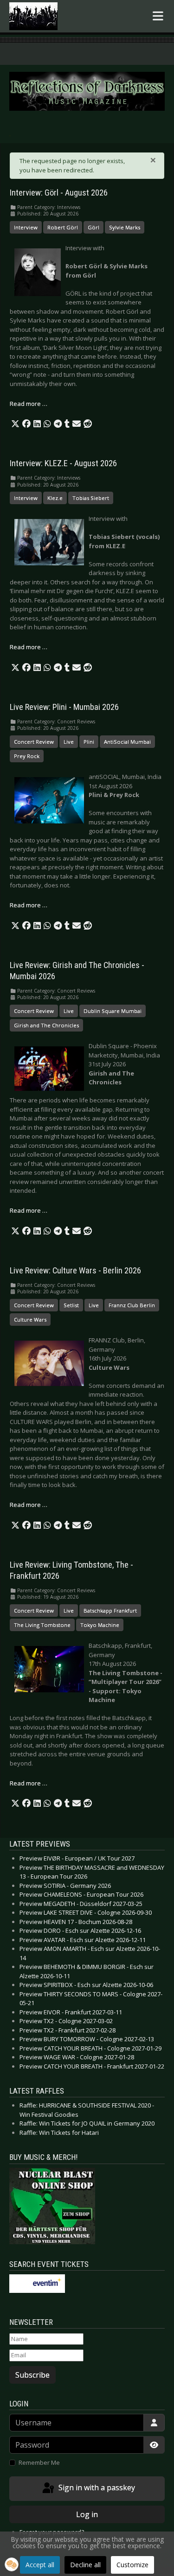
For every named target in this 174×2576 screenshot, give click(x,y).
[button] (15, 424)
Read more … (29, 404)
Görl (93, 227)
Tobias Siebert (91, 498)
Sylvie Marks (125, 227)
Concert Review (34, 742)
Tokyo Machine (100, 1625)
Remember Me (39, 2462)
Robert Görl (63, 227)
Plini (89, 742)
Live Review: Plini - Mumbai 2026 (64, 707)
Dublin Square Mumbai (113, 1011)
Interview (26, 227)
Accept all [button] (40, 2565)
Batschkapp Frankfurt (110, 1611)
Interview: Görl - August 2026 (59, 193)
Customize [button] (132, 2565)
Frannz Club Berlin (132, 1305)
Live (69, 742)
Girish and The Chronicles (46, 1025)
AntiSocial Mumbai (127, 742)
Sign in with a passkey (96, 2487)
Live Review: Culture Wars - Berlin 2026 (75, 1271)
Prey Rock (27, 756)
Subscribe (32, 2375)
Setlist (71, 1305)
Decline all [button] (85, 2565)
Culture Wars (30, 1320)
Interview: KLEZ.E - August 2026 (63, 463)
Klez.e (55, 498)
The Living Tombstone (42, 1625)
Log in (87, 2514)
